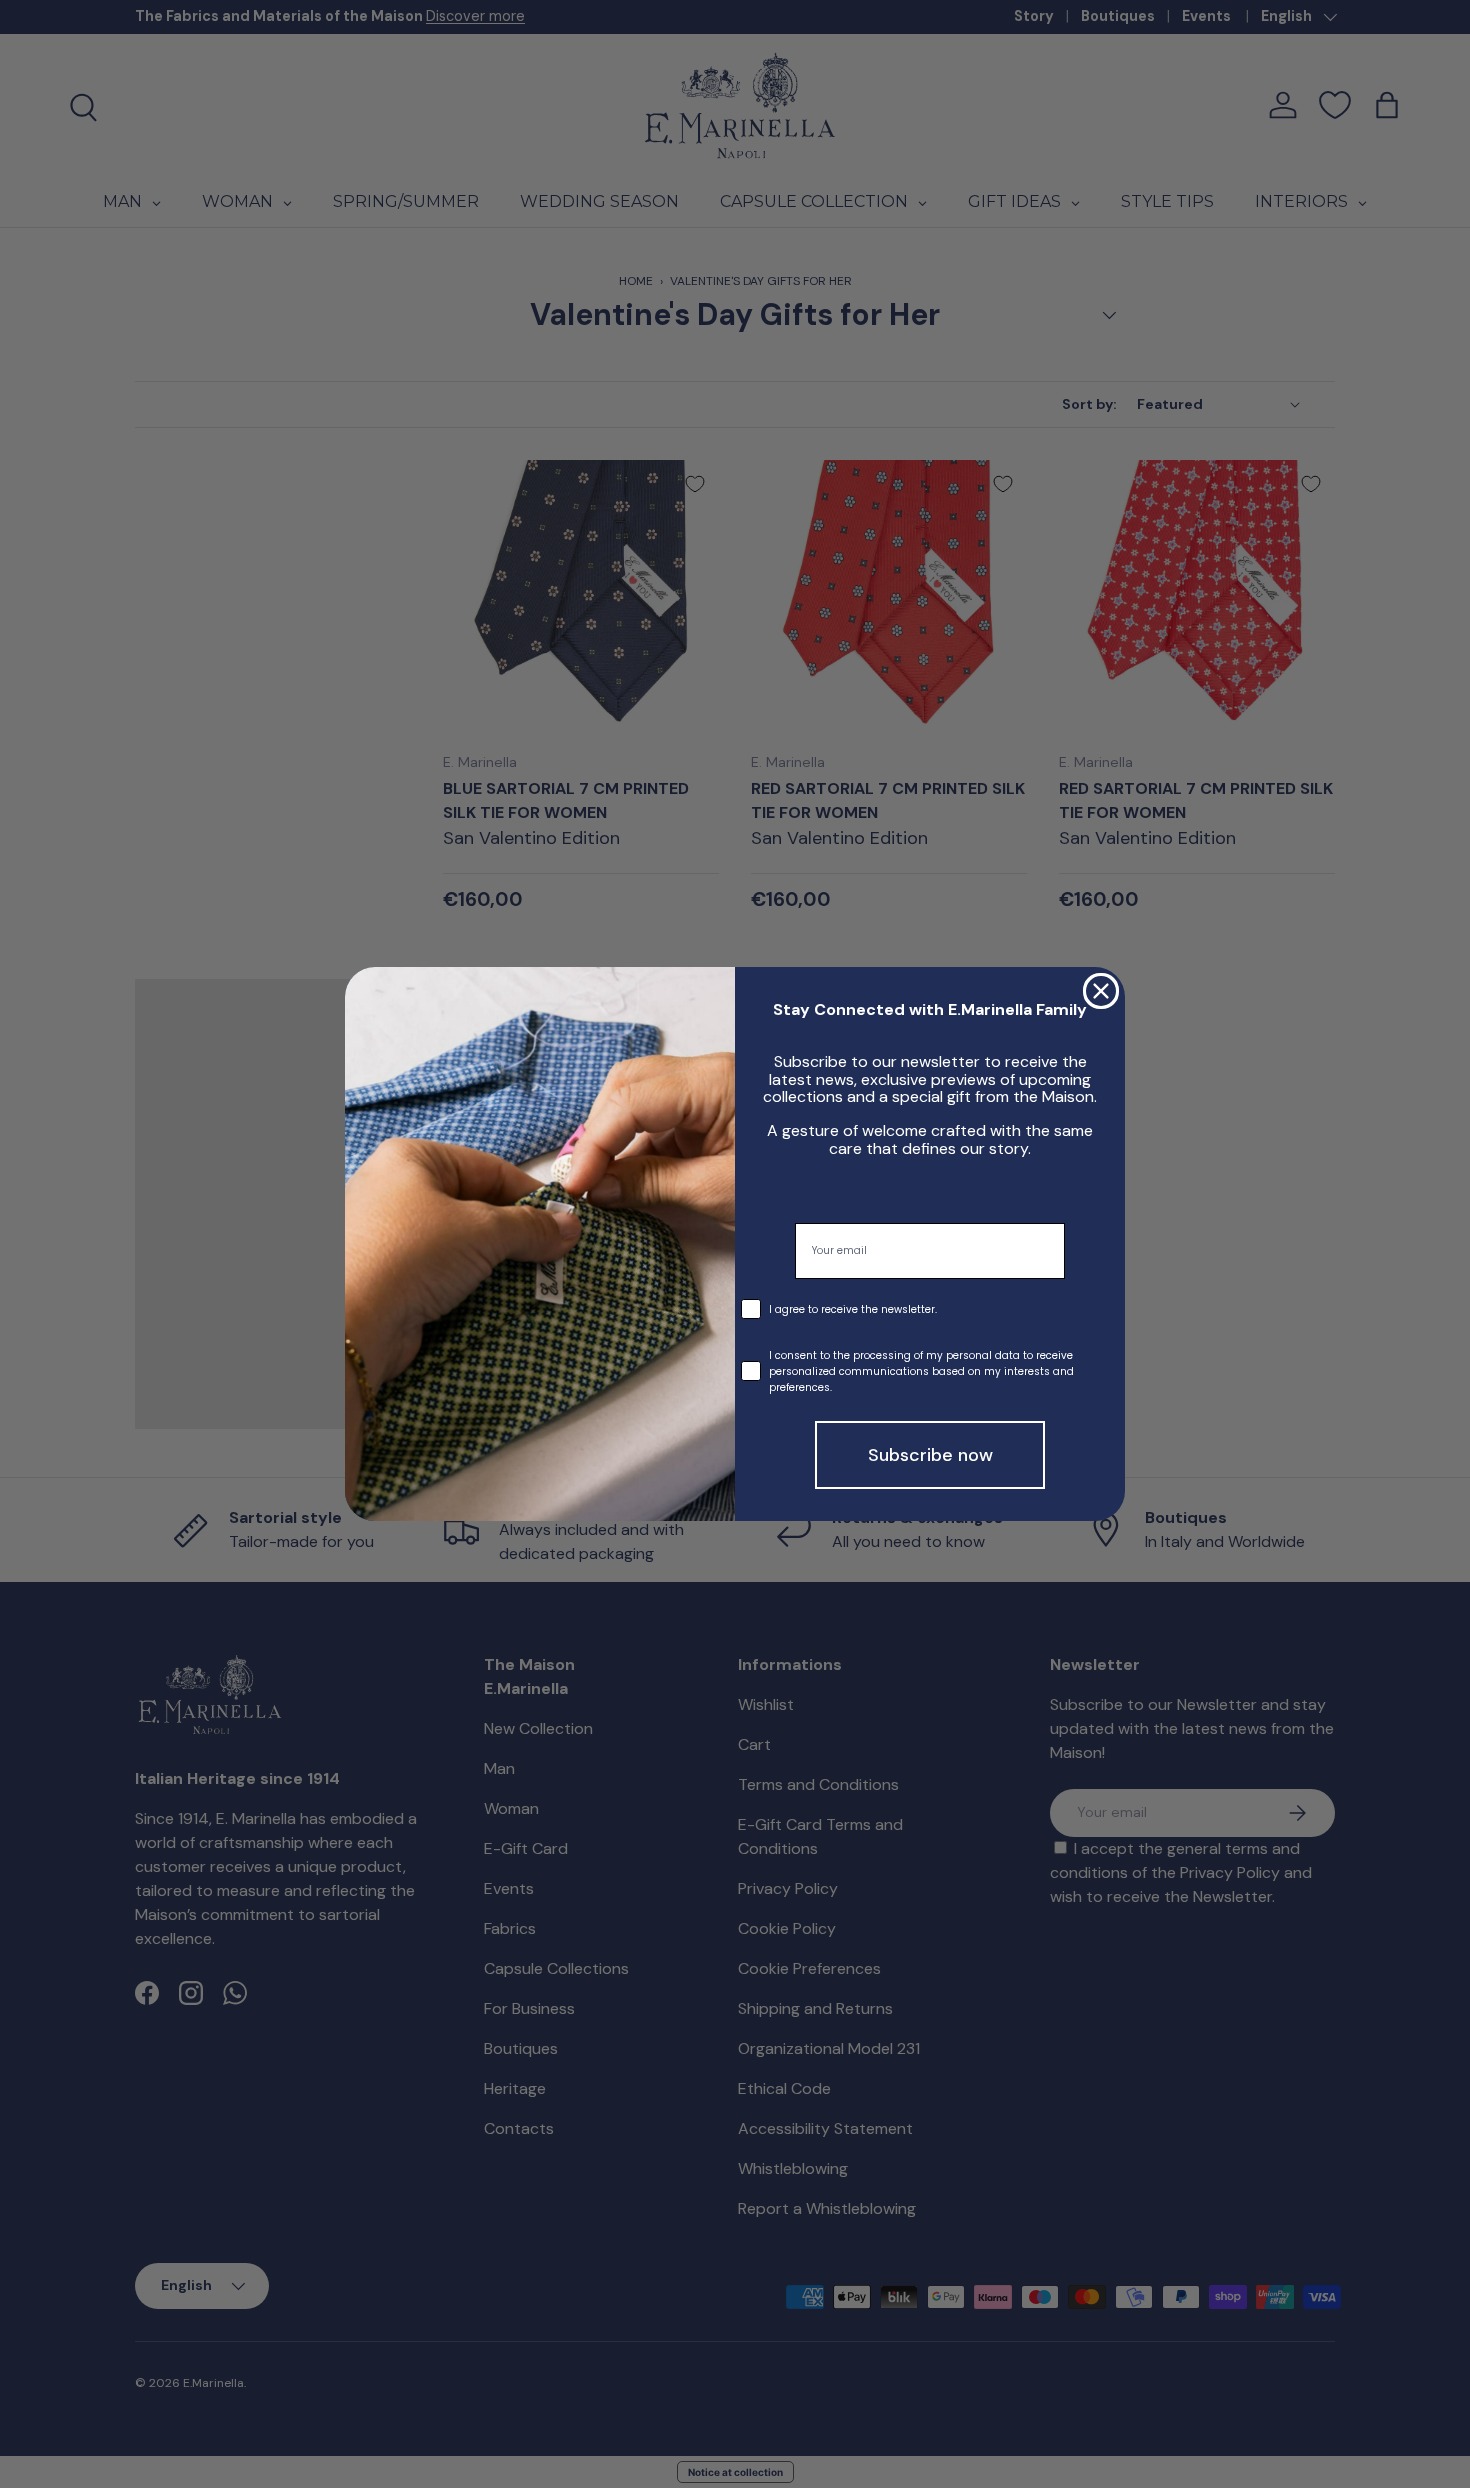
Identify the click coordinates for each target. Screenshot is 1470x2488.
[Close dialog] (1101, 991)
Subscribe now (930, 1455)
